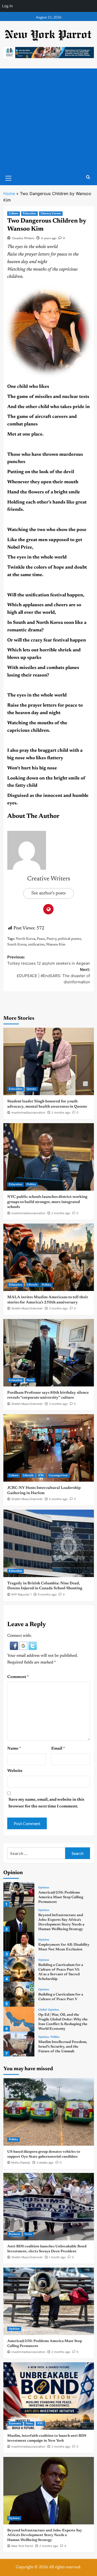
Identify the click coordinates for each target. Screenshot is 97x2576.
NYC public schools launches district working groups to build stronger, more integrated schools (47, 1202)
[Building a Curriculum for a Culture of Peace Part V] (19, 1994)
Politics (31, 1185)
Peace (41, 939)
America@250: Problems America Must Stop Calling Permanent (61, 1897)
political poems (69, 939)
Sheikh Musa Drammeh (27, 1308)
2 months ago (61, 1113)
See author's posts (48, 893)
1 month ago (57, 2257)
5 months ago (58, 1499)
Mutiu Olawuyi (21, 2163)
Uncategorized (58, 1476)
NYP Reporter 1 (21, 1594)
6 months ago (47, 1594)
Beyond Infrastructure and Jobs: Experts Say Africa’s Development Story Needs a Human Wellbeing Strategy (45, 2535)
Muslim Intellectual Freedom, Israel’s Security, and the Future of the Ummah (63, 2047)
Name (14, 1749)
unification (36, 945)
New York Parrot (22, 2546)
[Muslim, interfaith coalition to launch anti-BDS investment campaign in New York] (49, 2396)
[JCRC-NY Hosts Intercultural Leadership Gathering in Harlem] (49, 1448)
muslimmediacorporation (28, 1113)
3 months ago (58, 1308)
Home (9, 194)
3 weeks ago (45, 2163)
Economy (15, 2424)
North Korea (25, 939)
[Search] (88, 177)
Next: (53, 976)
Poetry (51, 939)
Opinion (44, 1888)
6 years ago (49, 238)
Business (14, 2234)
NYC (41, 1476)
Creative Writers (23, 238)
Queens (31, 1089)
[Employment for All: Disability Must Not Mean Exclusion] (19, 1944)
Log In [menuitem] (7, 6)
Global (43, 2010)
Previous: (49, 960)
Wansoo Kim (56, 945)
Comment (18, 1677)
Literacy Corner (51, 214)
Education (29, 214)
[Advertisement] (48, 120)
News (30, 1380)
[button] (14, 1646)
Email (58, 1749)
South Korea (17, 945)
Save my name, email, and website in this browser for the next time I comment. (46, 1803)
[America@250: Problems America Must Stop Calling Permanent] (19, 1895)
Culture (14, 214)
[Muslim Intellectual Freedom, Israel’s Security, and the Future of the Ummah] (19, 2044)
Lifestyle (32, 1285)
